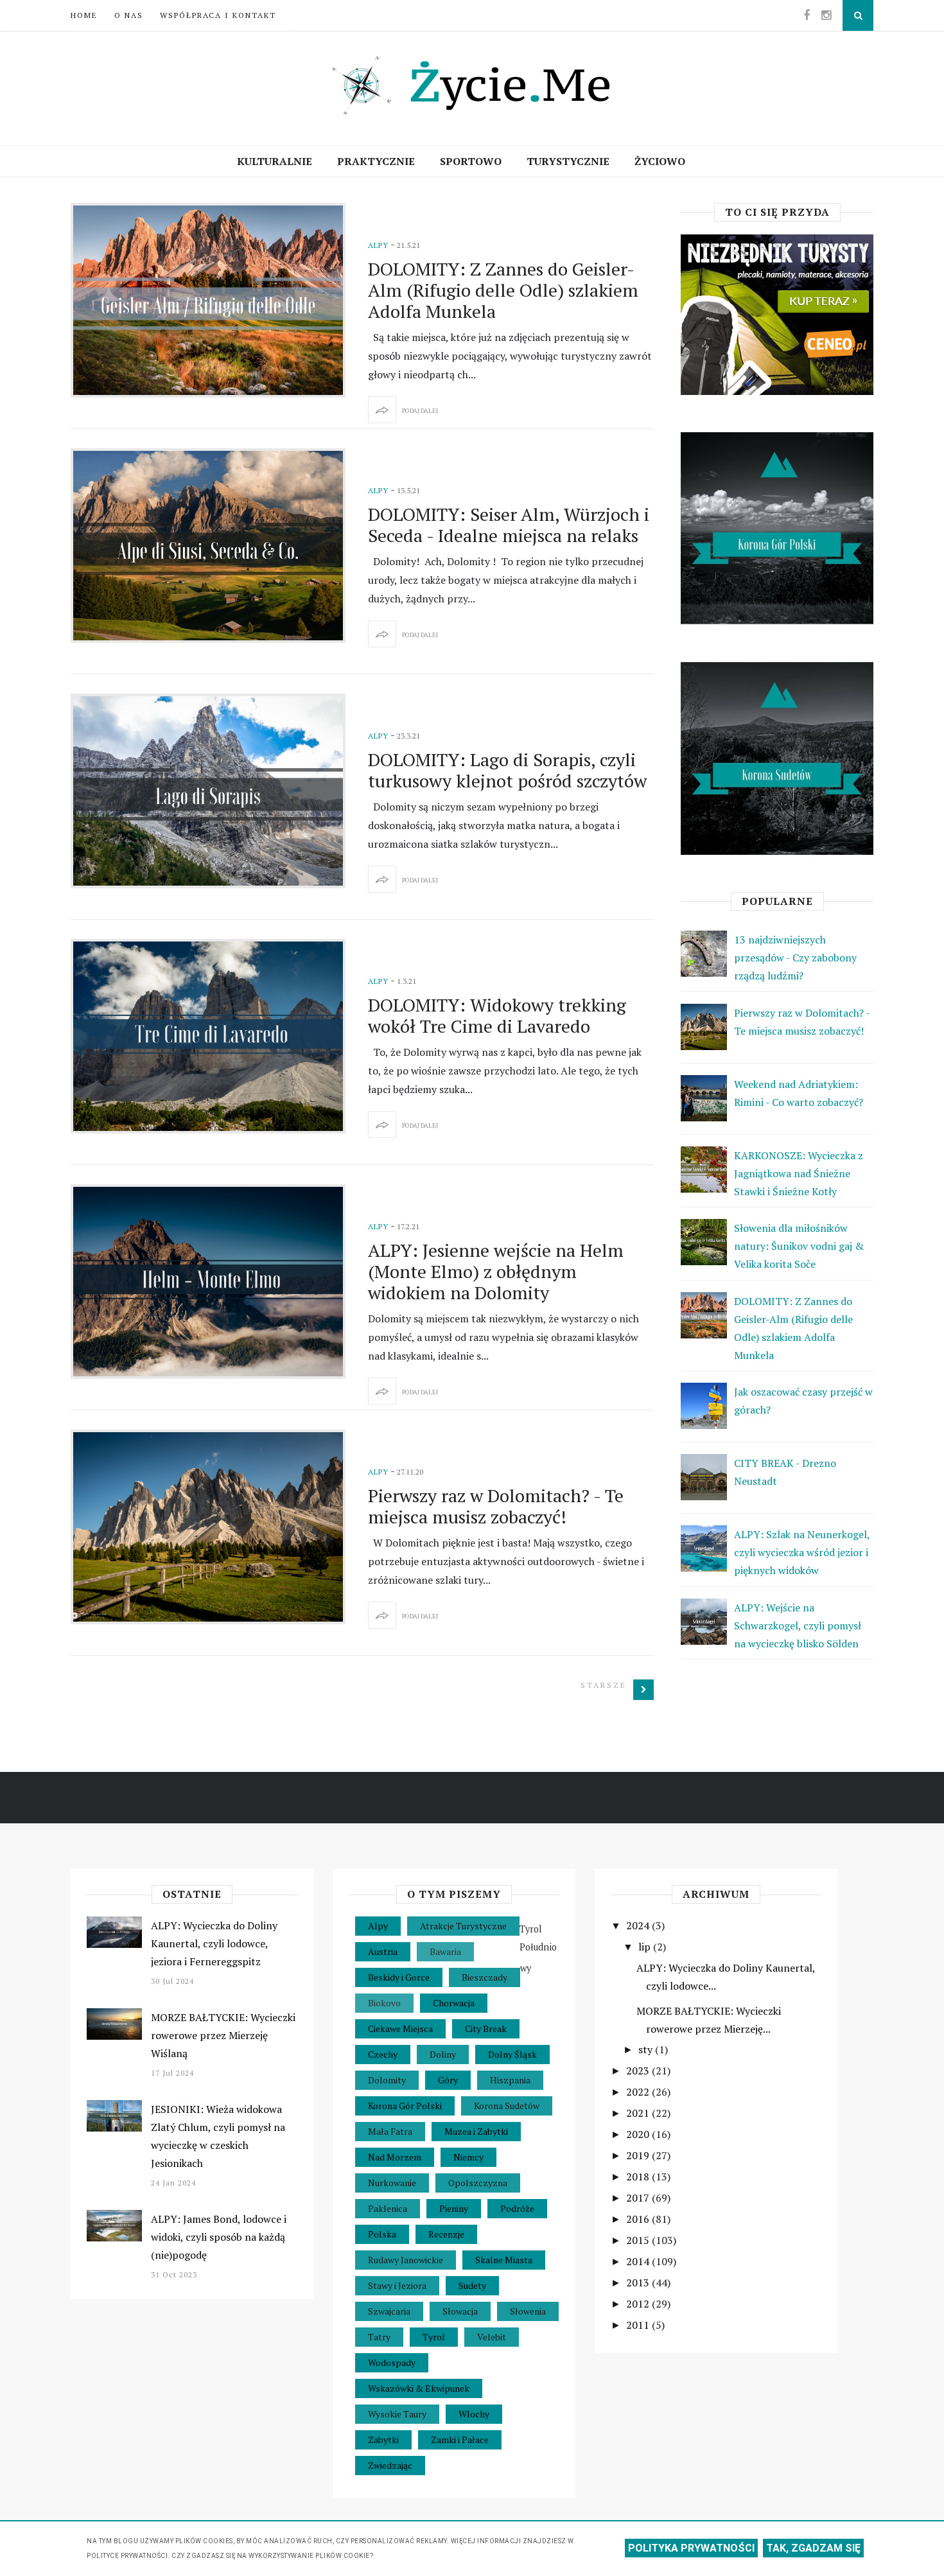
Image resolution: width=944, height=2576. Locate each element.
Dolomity (387, 2080)
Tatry (379, 2337)
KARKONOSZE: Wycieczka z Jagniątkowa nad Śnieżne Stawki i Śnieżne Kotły (799, 1173)
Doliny (443, 2054)
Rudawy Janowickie (406, 2260)
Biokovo (384, 2003)
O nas (129, 15)
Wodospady (392, 2362)
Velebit (492, 2337)
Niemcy (468, 2157)
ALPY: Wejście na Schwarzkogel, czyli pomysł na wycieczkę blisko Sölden (798, 1625)
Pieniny (454, 2208)
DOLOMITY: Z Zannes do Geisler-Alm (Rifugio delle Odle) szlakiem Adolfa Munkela (503, 290)
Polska (382, 2234)
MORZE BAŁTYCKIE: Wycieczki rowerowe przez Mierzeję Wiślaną (223, 2035)
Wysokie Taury (397, 2414)
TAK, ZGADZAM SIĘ (813, 2548)
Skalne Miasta (504, 2260)
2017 (639, 2198)
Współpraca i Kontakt (218, 15)
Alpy (378, 245)
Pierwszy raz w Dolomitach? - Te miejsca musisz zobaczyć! (496, 1506)
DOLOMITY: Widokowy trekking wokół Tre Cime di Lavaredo (497, 1015)
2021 (639, 2113)
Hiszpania (510, 2080)
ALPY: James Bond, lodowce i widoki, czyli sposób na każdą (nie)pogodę (219, 2237)
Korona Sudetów (507, 2106)
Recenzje (446, 2234)
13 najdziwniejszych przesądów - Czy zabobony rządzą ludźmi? (795, 958)
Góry (448, 2080)
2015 (639, 2240)
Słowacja (460, 2311)
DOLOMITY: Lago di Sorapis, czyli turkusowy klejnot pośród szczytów (507, 770)
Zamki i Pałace (460, 2440)
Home (84, 15)
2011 (639, 2325)
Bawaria (445, 1951)
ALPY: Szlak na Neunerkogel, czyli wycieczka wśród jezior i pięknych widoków (802, 1552)
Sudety (472, 2285)
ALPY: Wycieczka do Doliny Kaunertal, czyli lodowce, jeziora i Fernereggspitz (214, 1943)
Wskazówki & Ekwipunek (419, 2388)
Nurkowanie (392, 2183)
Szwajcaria (389, 2311)
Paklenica (388, 2208)
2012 (639, 2304)
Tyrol (434, 2337)
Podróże (517, 2208)
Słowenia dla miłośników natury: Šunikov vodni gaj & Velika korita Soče (799, 1246)
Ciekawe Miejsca (400, 2028)
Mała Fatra (390, 2131)
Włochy (474, 2414)
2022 (639, 2092)
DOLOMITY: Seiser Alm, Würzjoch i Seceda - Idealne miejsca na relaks (509, 525)
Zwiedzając (390, 2465)
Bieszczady (485, 1977)
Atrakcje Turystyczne (463, 1926)
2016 (639, 2219)
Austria (383, 1951)
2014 (639, 2261)
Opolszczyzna (478, 2183)
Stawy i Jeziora (397, 2285)
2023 (639, 2071)
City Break (486, 2028)
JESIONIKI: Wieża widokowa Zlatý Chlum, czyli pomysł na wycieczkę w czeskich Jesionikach (218, 2136)
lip (646, 1947)
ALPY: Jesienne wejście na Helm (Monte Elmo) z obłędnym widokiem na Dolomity (496, 1271)
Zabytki (383, 2440)
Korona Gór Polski (405, 2106)
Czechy (383, 2054)
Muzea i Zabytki (476, 2131)
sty (647, 2049)
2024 (639, 1925)
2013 (639, 2282)
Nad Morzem (395, 2157)
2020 (639, 2134)
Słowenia (528, 2311)
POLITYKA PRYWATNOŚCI (691, 2548)
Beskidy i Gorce (399, 1977)
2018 (639, 2177)
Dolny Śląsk (512, 2054)
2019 (639, 2155)
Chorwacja (454, 2003)
